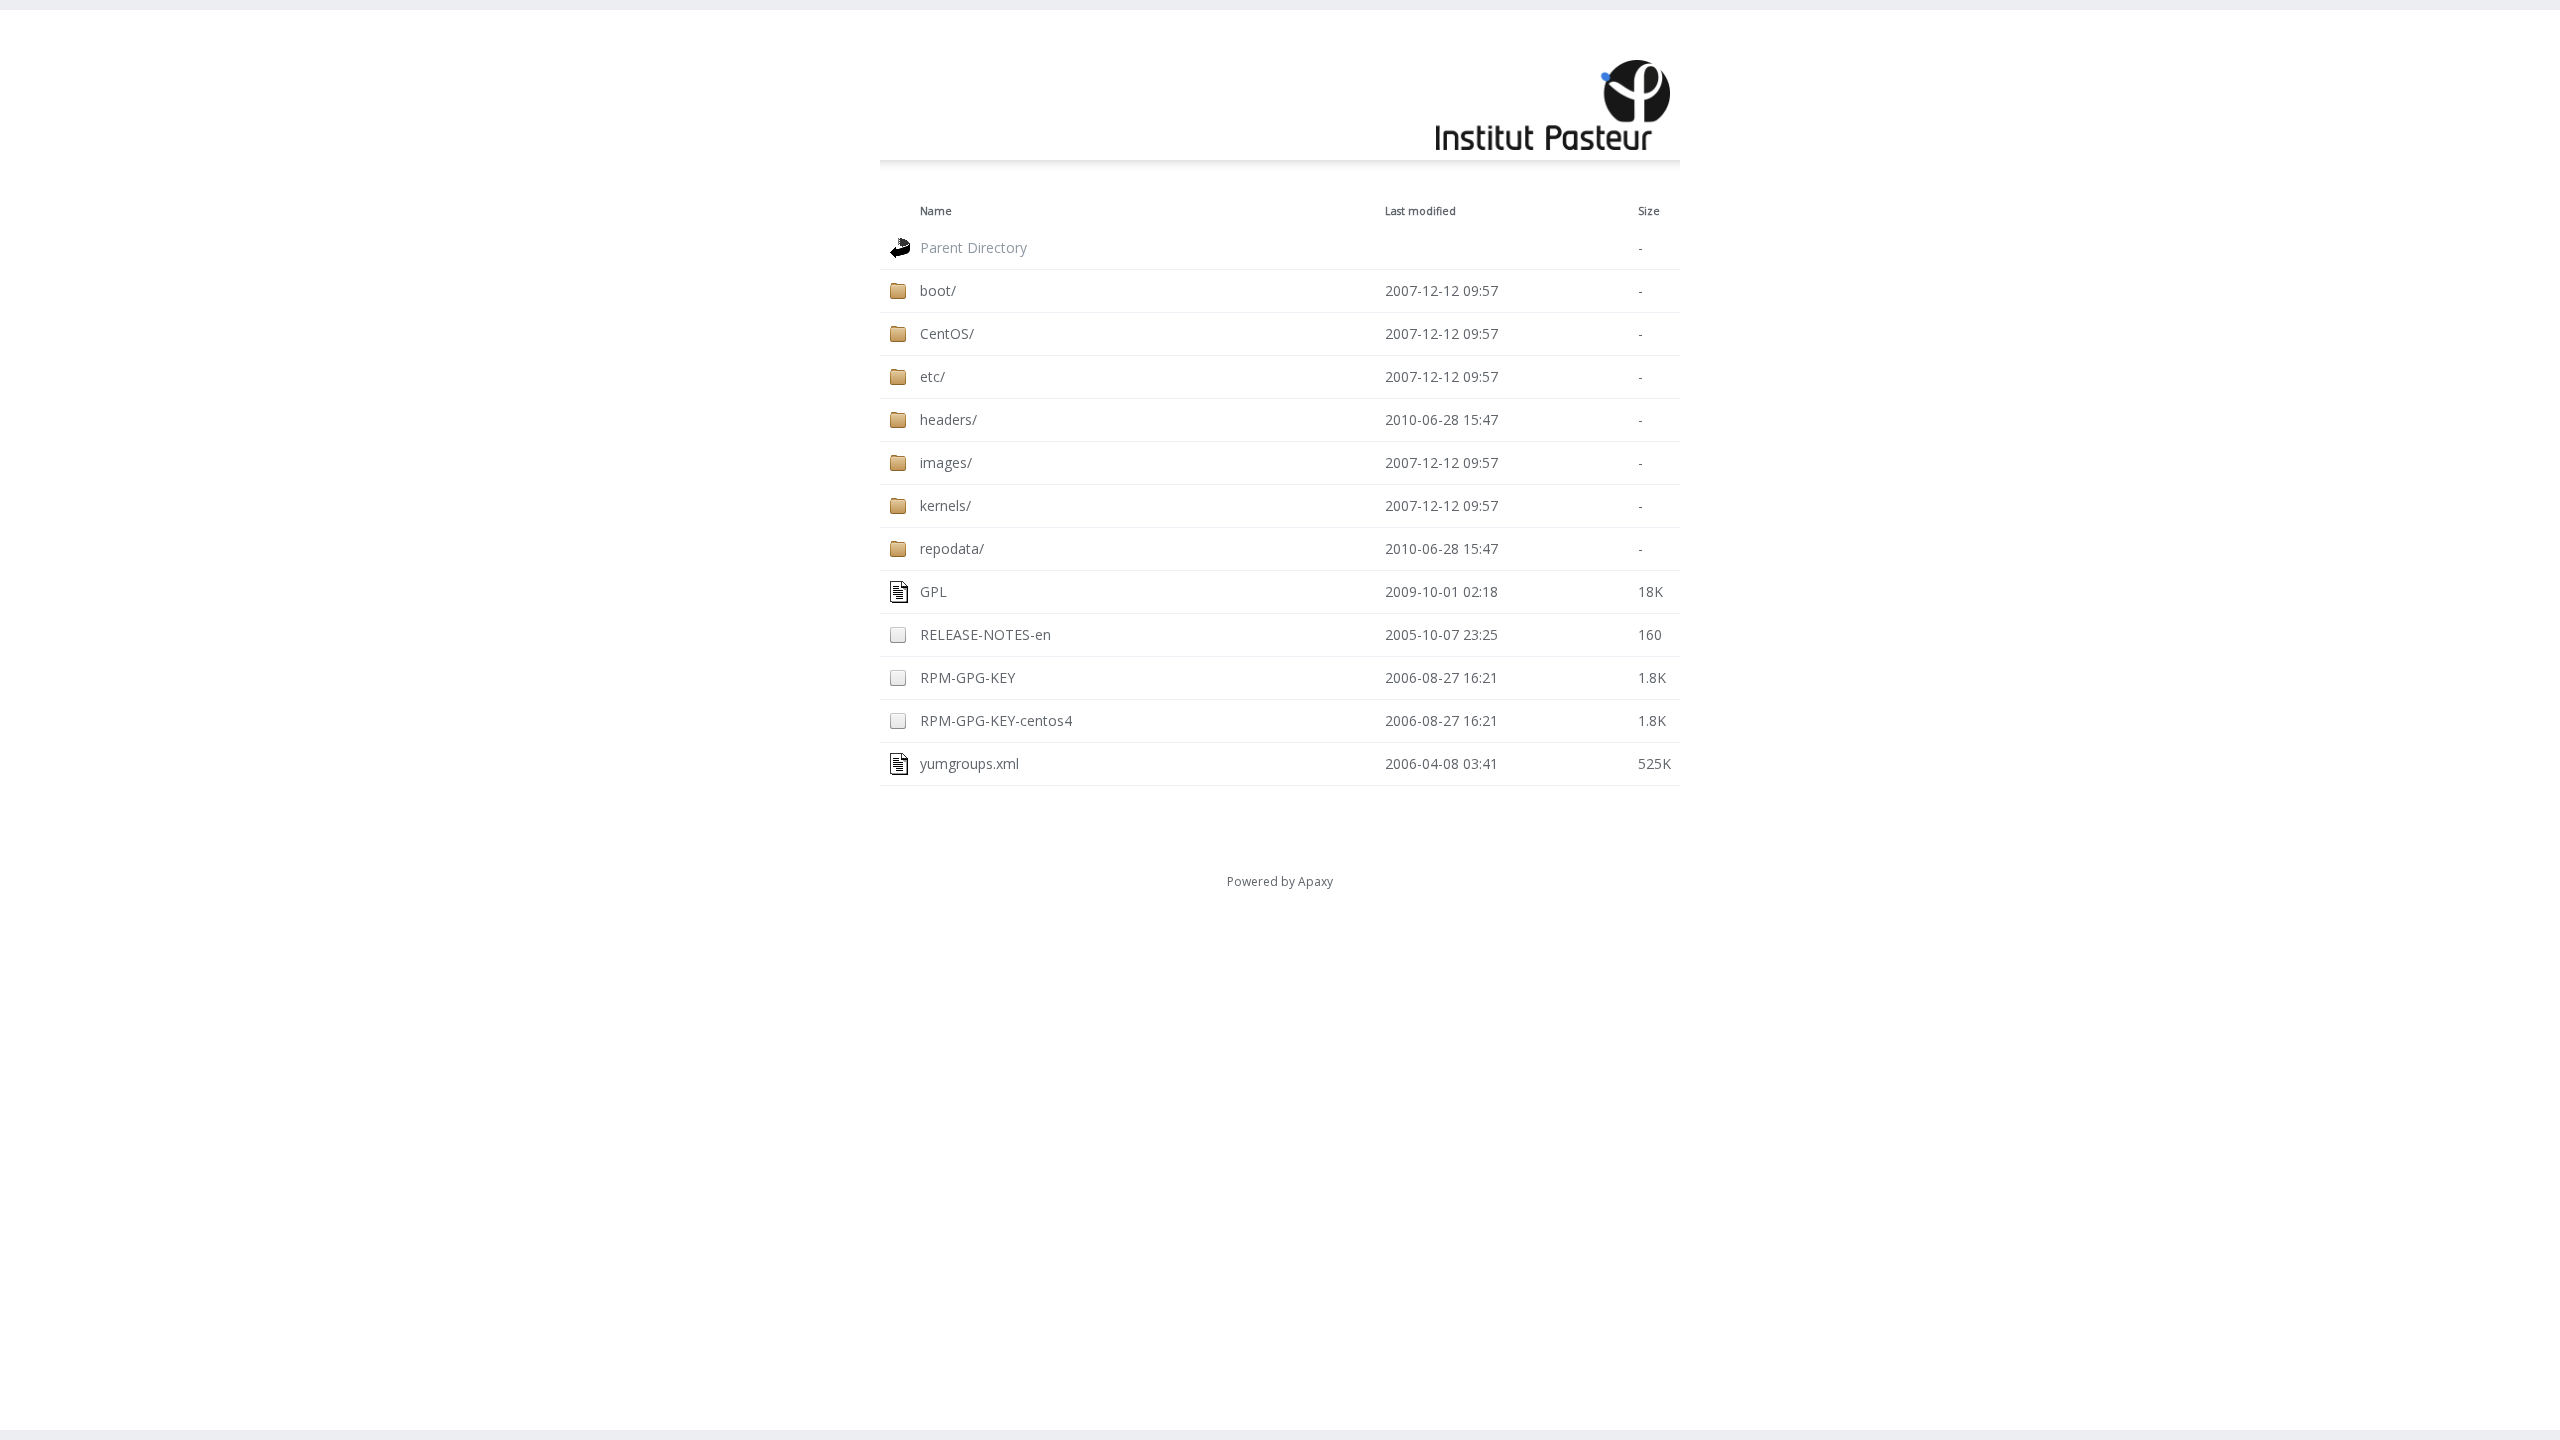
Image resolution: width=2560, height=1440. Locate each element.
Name (936, 211)
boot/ (938, 290)
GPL (933, 591)
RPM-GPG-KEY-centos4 (996, 720)
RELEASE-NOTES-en (985, 634)
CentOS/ (947, 333)
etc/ (932, 376)
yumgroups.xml (969, 763)
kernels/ (945, 505)
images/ (946, 462)
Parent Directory (973, 247)
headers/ (948, 419)
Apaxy (1315, 881)
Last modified (1420, 211)
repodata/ (952, 548)
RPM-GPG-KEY (967, 677)
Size (1649, 211)
